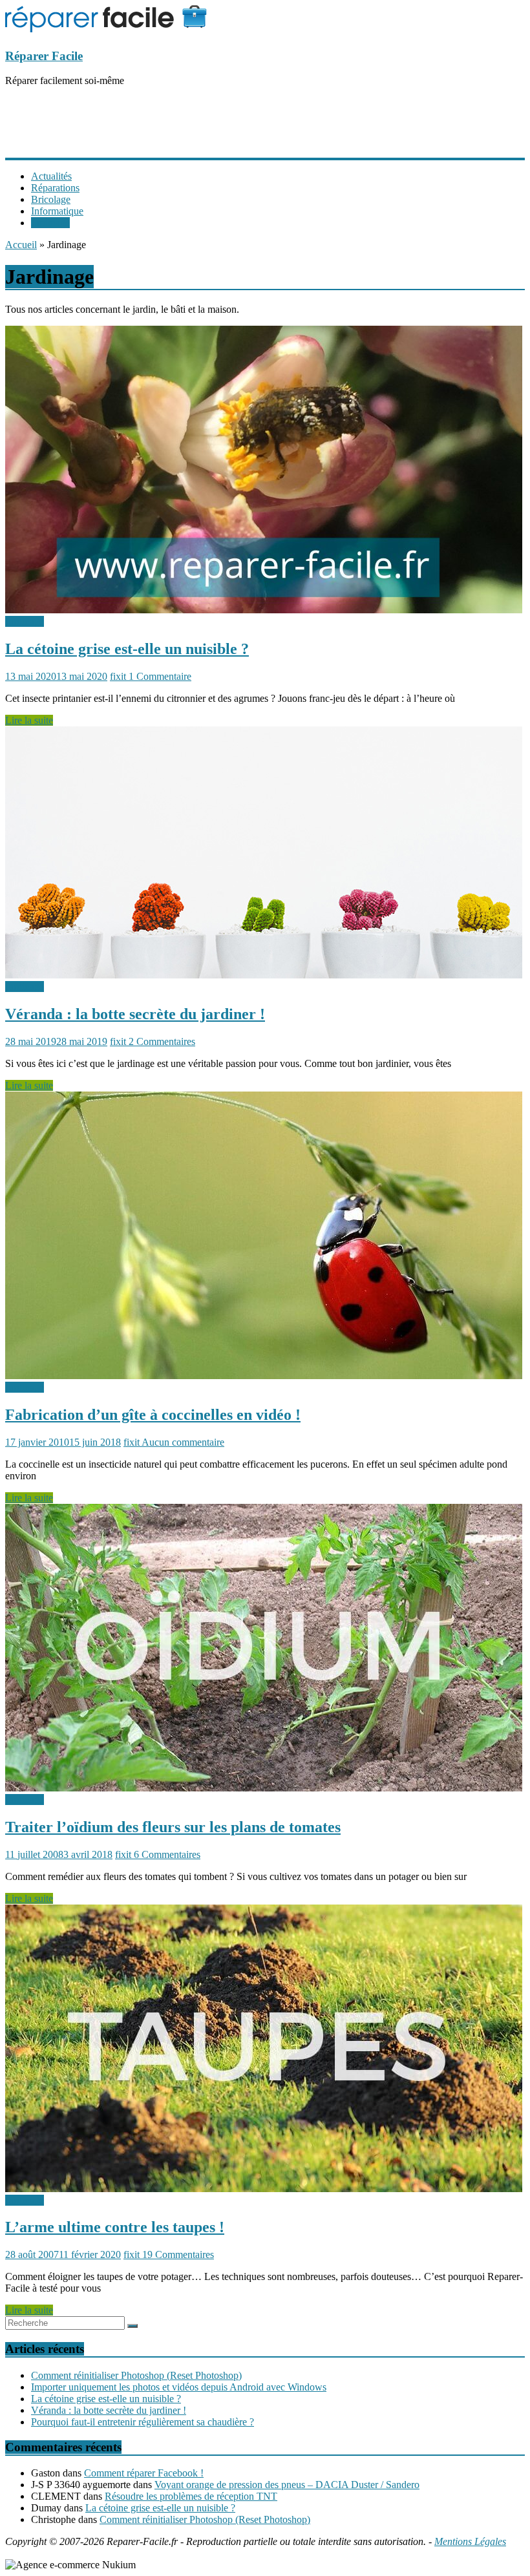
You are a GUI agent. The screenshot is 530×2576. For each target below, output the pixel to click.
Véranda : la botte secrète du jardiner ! (135, 1014)
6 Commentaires (167, 1854)
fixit (119, 676)
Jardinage (50, 223)
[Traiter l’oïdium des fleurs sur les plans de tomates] (264, 1788)
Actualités (51, 176)
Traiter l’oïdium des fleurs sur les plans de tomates (173, 1827)
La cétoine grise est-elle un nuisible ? (127, 649)
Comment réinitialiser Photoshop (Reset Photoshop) (136, 2375)
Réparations (55, 188)
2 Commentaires (162, 1041)
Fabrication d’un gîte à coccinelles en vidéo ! (153, 1415)
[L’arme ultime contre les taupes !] (264, 2189)
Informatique (57, 211)
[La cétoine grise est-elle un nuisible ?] (264, 610)
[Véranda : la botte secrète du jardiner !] (264, 975)
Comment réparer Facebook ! (144, 2473)
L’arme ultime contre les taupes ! (115, 2227)
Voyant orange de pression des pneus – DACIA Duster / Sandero (287, 2485)
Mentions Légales (470, 2541)
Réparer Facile (44, 56)
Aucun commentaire (183, 1442)
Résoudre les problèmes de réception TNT (191, 2496)
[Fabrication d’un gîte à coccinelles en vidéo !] (264, 1376)
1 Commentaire (160, 676)
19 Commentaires (178, 2254)
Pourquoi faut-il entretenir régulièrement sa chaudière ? (143, 2422)
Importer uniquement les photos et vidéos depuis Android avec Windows (179, 2387)
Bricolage (51, 199)
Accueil (21, 245)
